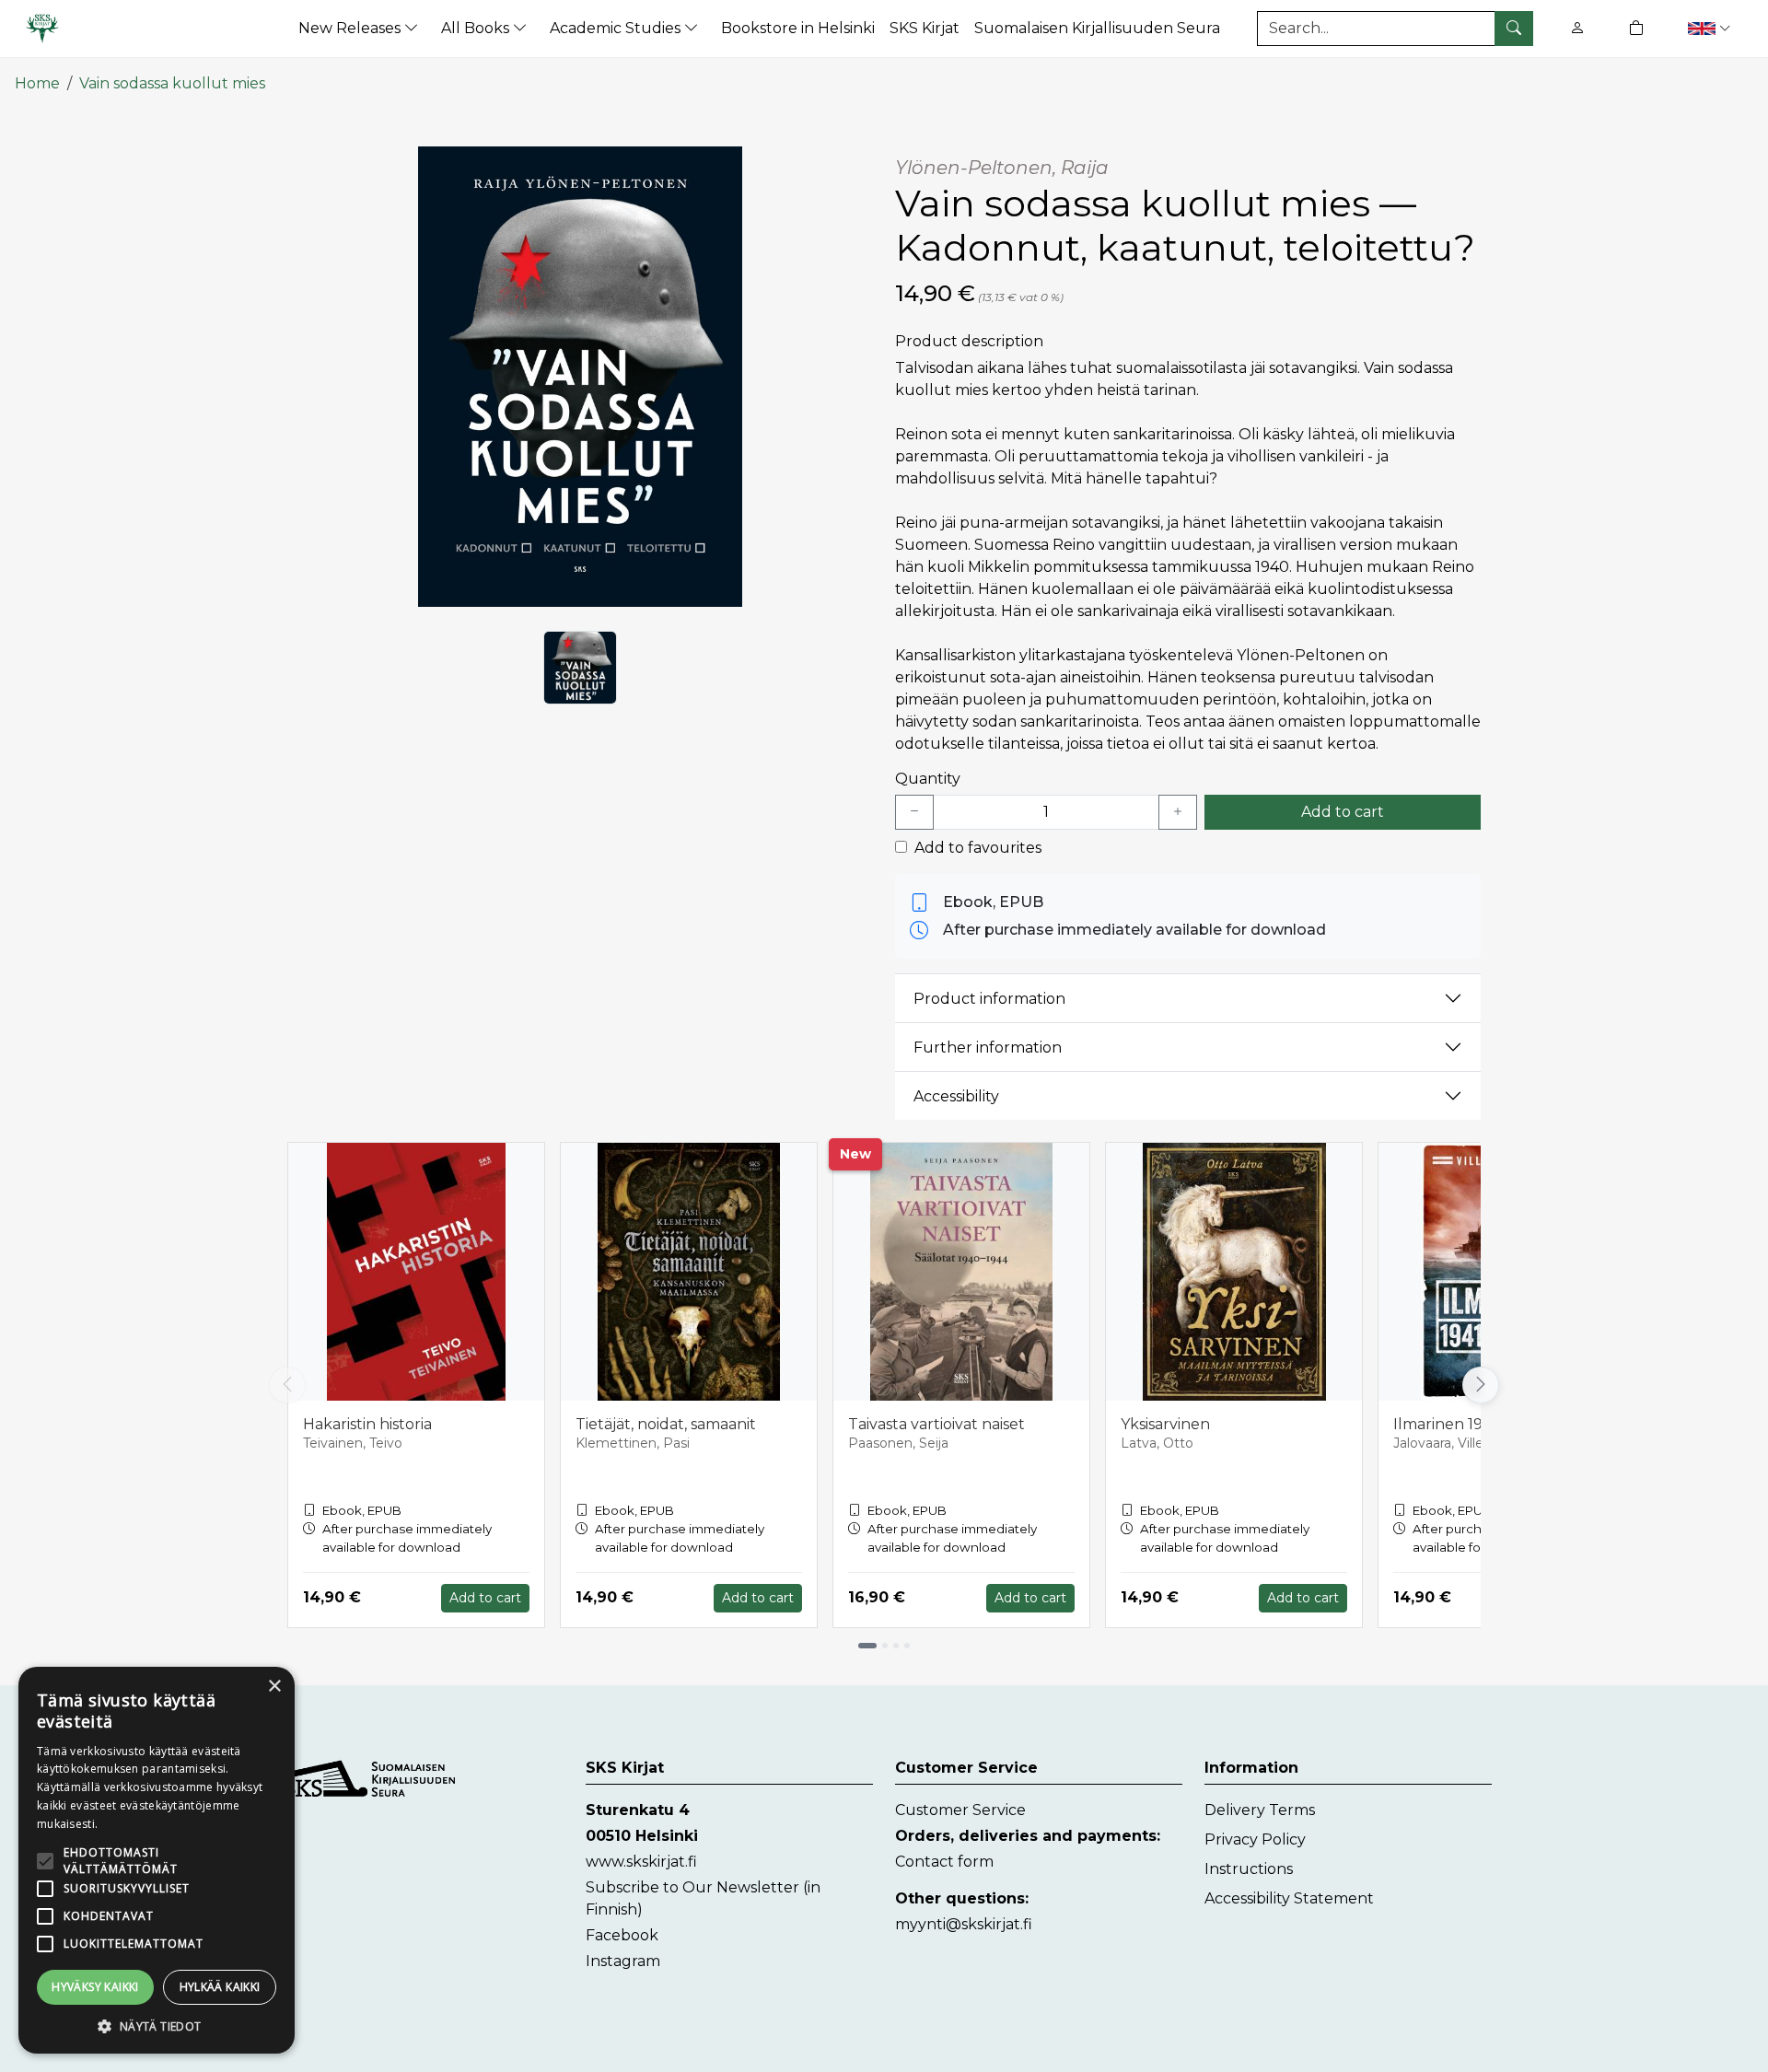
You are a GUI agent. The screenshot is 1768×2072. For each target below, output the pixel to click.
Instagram (623, 1961)
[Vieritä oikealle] (1484, 1385)
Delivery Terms (1260, 1810)
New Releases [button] (351, 28)
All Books (477, 28)
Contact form (944, 1862)
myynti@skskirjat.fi (964, 1924)
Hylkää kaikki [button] (220, 1987)
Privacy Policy (1255, 1839)
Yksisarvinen (1165, 1424)
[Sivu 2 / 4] (885, 1646)
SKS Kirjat (925, 28)
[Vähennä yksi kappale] (914, 812)
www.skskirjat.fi (641, 1862)
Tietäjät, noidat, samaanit (666, 1424)
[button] (1711, 28)
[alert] (157, 1860)
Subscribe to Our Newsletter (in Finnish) (703, 1898)
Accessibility (956, 1096)
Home (37, 83)
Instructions (1249, 1869)
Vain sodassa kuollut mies (172, 83)
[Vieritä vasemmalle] (287, 1385)
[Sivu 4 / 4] (907, 1646)
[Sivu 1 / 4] (867, 1646)
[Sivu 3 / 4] (896, 1646)
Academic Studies (617, 28)
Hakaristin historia (367, 1424)
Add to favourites (978, 848)
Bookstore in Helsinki (798, 28)
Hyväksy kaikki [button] (95, 1987)
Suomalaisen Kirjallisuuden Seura (1097, 28)
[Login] (1577, 28)
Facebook (622, 1935)
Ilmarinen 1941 (1445, 1424)
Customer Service (960, 1810)
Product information (989, 999)
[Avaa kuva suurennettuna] (580, 377)
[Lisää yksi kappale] (1178, 812)
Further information (988, 1048)
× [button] (274, 1687)
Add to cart (1343, 812)
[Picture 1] (580, 668)
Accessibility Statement (1289, 1898)
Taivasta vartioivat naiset (936, 1424)
